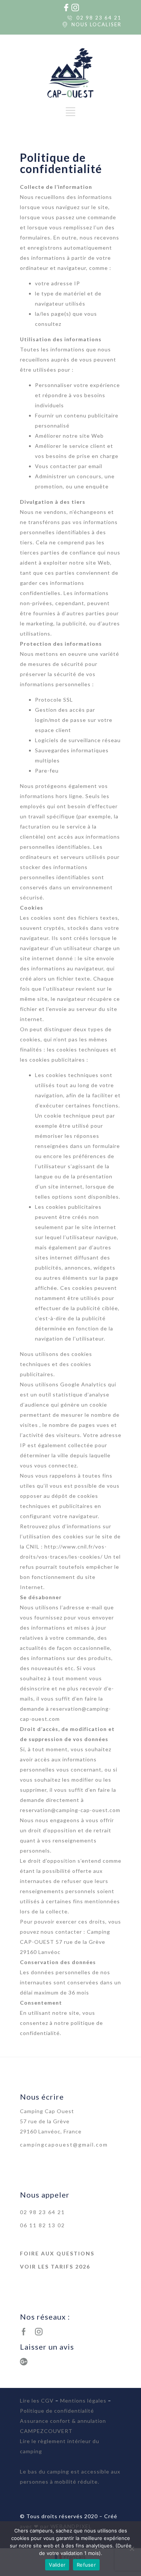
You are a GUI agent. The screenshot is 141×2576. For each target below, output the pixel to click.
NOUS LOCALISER (96, 24)
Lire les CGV (37, 2401)
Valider (57, 2565)
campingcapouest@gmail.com (64, 2144)
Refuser (86, 2565)
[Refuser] (132, 2549)
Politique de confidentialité (57, 2411)
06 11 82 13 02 (42, 2225)
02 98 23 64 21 (99, 18)
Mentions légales (83, 2401)
